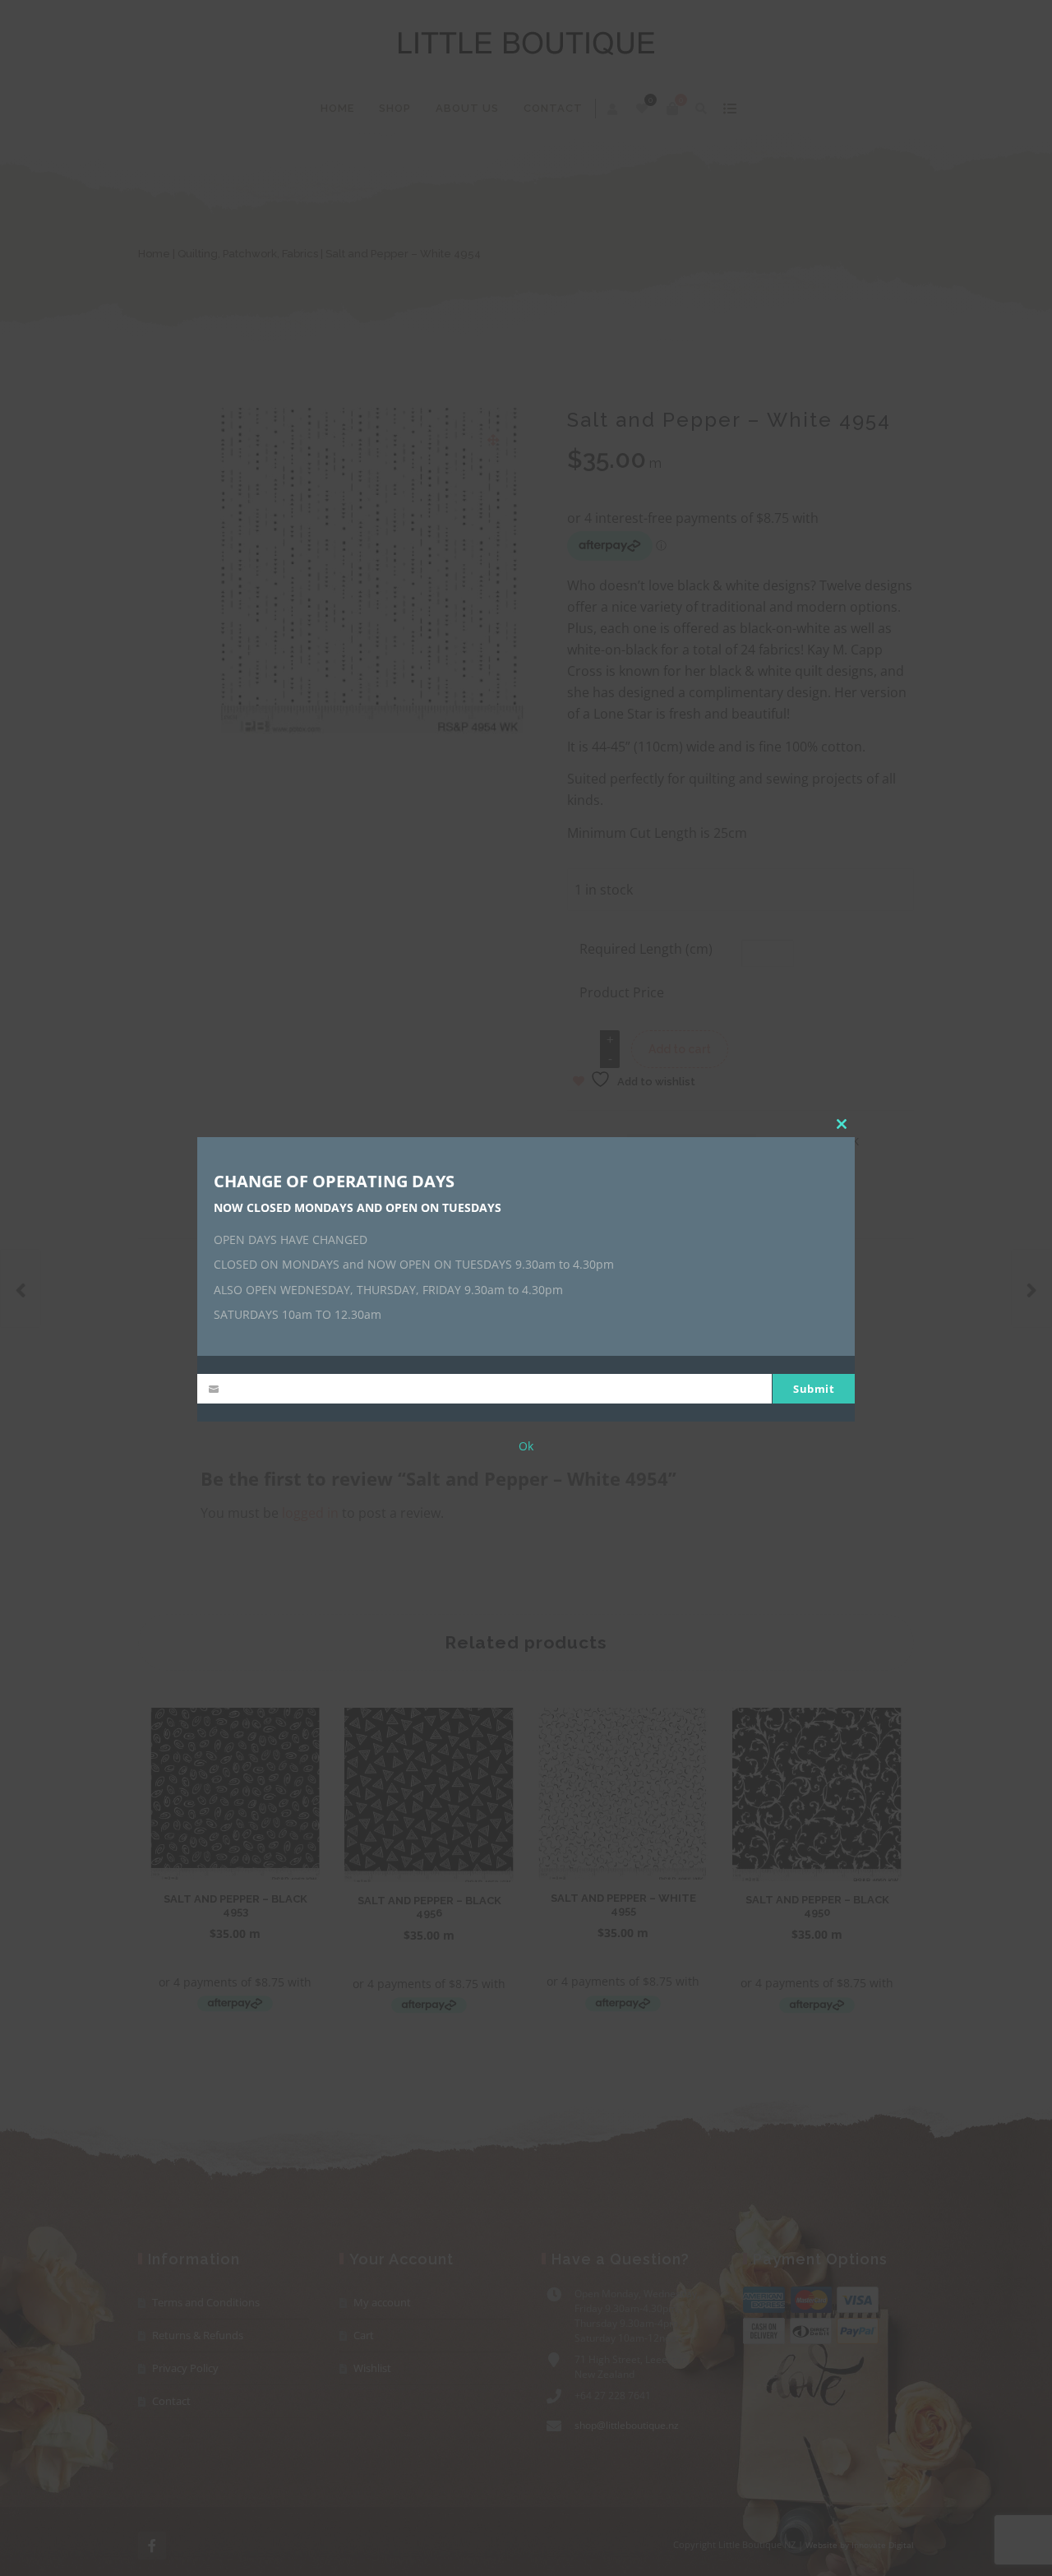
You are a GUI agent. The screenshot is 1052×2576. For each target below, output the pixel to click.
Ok (526, 1447)
